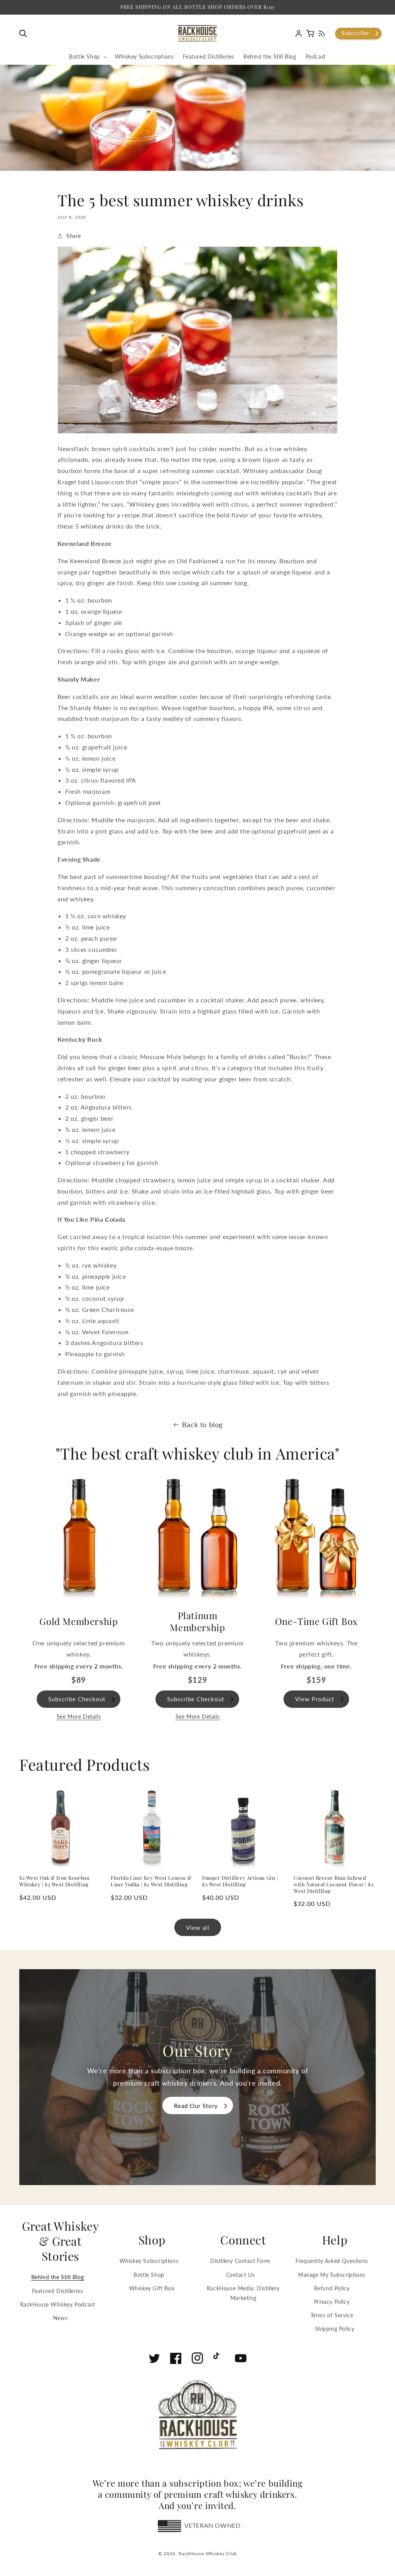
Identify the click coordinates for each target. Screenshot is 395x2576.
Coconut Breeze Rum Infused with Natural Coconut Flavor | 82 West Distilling (333, 1884)
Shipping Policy (335, 2329)
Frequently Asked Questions (332, 2261)
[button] (25, 34)
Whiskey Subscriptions (149, 2261)
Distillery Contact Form (240, 2261)
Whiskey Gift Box (152, 2288)
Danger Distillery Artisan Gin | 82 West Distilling (240, 1881)
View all (198, 1928)
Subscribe (355, 33)
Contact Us (241, 2275)
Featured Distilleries (58, 2291)
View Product (315, 1699)
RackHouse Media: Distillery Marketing (243, 2293)
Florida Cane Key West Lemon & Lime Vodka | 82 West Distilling (151, 1881)
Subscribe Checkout (77, 1699)
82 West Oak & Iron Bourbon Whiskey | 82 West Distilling (55, 1881)
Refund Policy (332, 2288)
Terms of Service (332, 2315)
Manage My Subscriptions (332, 2275)
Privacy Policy (332, 2302)
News (60, 2318)
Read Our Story (196, 2106)
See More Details (79, 1716)
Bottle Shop (149, 2275)
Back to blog (202, 1424)
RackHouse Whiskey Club (208, 2553)
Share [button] (74, 236)
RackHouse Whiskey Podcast (58, 2304)
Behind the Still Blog (58, 2277)
